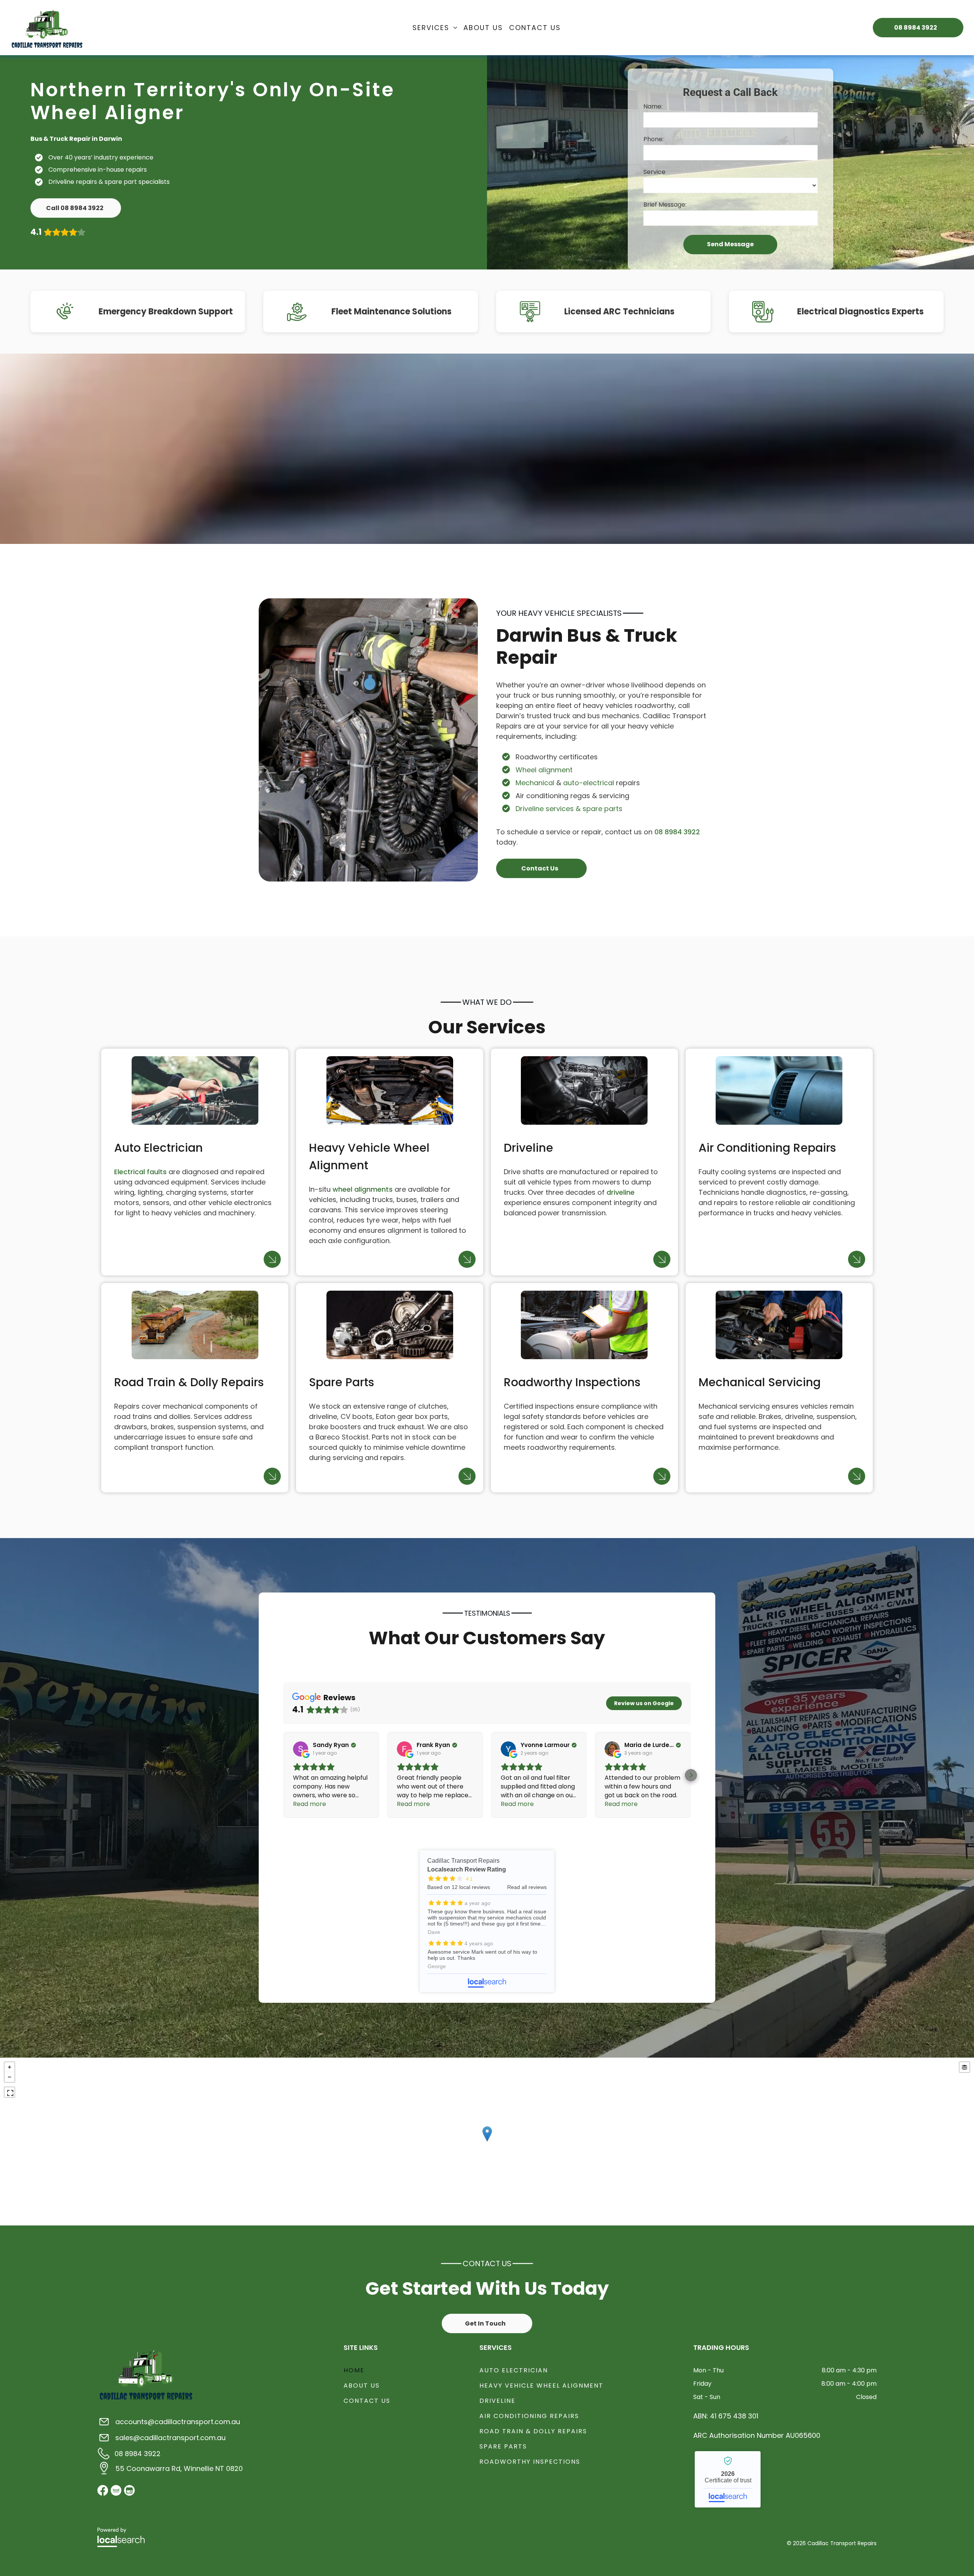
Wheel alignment (544, 770)
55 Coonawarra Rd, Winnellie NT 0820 (179, 2468)
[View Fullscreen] (10, 2092)
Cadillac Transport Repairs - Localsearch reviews (487, 1921)
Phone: (653, 139)
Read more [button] (310, 1804)
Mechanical (535, 783)
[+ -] (487, 2142)
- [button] (10, 2077)
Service (654, 172)
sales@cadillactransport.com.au (170, 2438)
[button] (283, 1775)
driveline (621, 1192)
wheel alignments (363, 1189)
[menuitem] (435, 27)
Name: (653, 106)
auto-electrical (589, 783)
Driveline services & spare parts (569, 809)
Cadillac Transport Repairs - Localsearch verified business (728, 2479)
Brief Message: (665, 205)
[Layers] (964, 2067)
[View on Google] (301, 1749)
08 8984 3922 (677, 832)
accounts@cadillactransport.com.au (178, 2422)
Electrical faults (140, 1172)
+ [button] (10, 2067)
